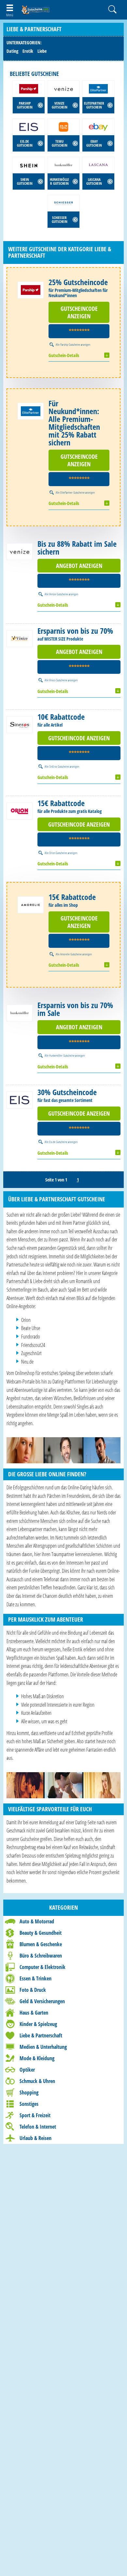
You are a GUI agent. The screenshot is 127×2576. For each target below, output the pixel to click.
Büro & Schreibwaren (41, 1956)
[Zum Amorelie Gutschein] (31, 905)
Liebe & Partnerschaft (41, 2035)
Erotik (28, 51)
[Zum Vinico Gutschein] (20, 639)
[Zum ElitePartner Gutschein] (31, 411)
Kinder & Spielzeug (38, 2024)
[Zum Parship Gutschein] (31, 290)
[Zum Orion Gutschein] (20, 811)
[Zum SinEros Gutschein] (20, 725)
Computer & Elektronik (42, 1967)
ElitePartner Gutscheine (72, 492)
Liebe (42, 51)
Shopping (29, 2092)
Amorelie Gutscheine (71, 954)
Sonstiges (29, 2104)
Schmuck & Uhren (37, 2081)
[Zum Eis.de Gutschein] (20, 1100)
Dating (12, 51)
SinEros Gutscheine (59, 766)
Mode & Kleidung (37, 2058)
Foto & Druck (33, 1990)
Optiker (27, 2070)
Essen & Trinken (35, 1978)
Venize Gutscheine (59, 594)
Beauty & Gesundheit (41, 1933)
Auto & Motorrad (37, 1921)
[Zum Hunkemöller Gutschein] (20, 1013)
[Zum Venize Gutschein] (20, 552)
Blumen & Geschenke (41, 1944)
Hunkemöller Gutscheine (62, 1055)
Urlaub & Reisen (35, 2138)
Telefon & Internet (38, 2127)
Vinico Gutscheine (58, 680)
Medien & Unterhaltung (43, 2047)
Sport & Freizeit (35, 2115)
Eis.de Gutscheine (58, 1142)
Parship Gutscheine (70, 344)
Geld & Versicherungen (42, 2001)
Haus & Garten (34, 2013)
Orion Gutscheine (58, 853)
